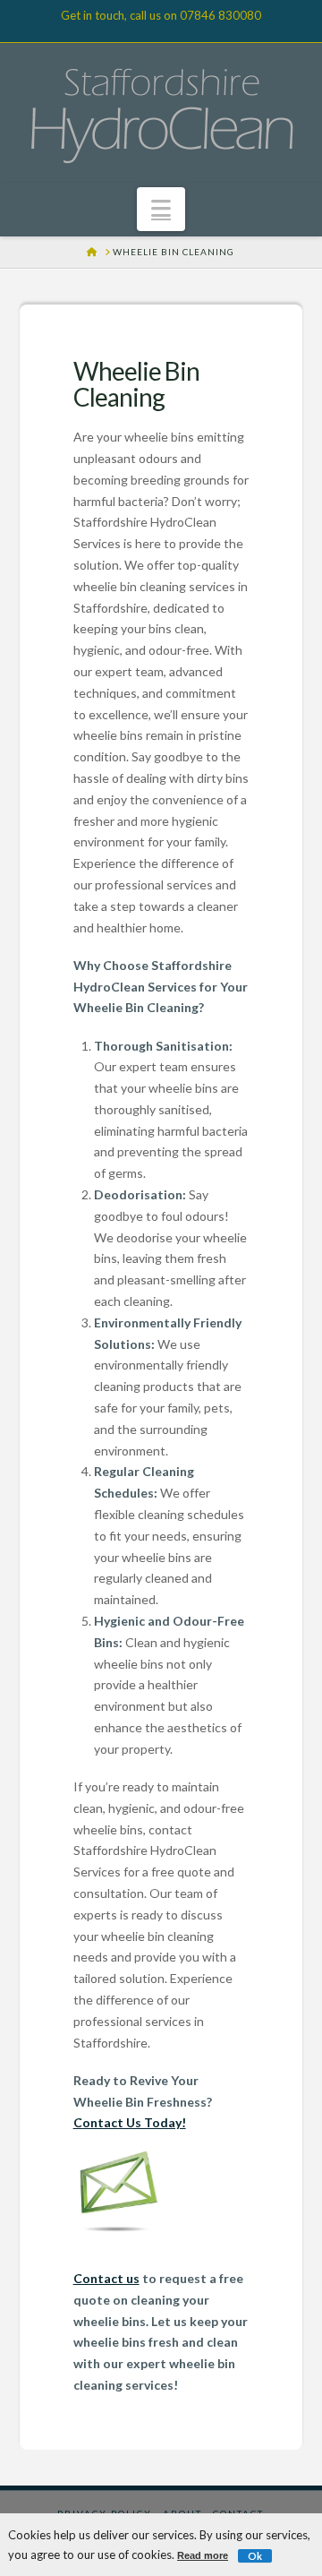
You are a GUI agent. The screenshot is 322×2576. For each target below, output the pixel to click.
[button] (161, 209)
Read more (203, 2555)
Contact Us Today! (130, 2122)
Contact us (106, 2278)
